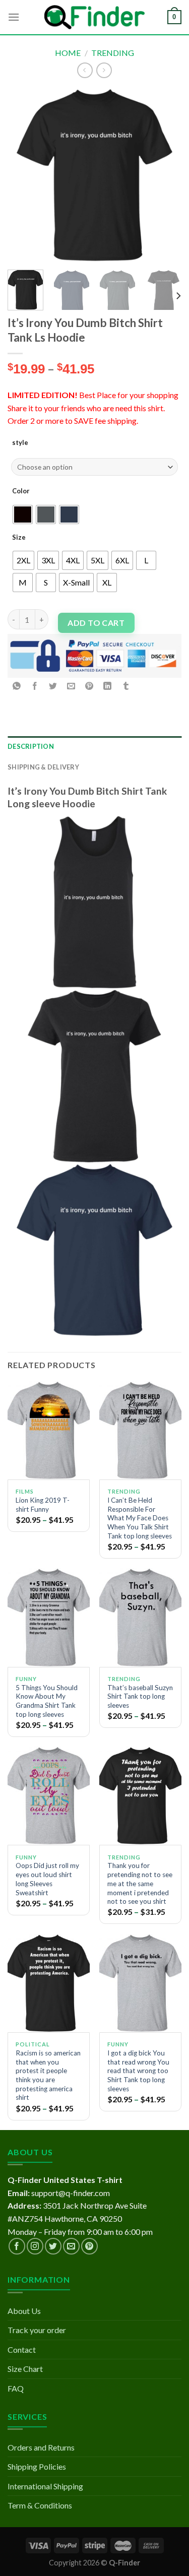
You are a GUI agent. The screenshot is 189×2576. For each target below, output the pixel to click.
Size (19, 537)
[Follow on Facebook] (17, 2246)
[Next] (165, 175)
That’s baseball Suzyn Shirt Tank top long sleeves (140, 1696)
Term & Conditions (40, 2505)
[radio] (23, 514)
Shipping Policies (37, 2466)
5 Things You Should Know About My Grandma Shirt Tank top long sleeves (47, 1701)
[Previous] (24, 175)
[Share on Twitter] (53, 686)
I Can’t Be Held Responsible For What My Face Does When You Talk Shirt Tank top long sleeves (140, 1518)
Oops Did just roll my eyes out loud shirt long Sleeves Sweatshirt (47, 1879)
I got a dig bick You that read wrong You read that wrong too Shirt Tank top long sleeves (138, 2071)
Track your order (37, 2330)
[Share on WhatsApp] (17, 686)
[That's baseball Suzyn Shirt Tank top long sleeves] (140, 1617)
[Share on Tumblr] (126, 686)
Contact (22, 2349)
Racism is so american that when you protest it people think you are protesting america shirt (48, 2075)
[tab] (94, 746)
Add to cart (96, 623)
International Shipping (45, 2486)
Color (21, 491)
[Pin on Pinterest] (89, 686)
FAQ (16, 2388)
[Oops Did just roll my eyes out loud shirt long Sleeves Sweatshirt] (49, 1796)
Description (31, 746)
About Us (24, 2311)
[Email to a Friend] (71, 686)
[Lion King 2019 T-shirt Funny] (49, 1430)
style (20, 442)
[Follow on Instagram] (35, 2246)
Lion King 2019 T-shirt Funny (43, 1505)
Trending (113, 53)
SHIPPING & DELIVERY (43, 767)
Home (68, 53)
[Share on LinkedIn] (108, 686)
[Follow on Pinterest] (89, 2246)
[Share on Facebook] (35, 686)
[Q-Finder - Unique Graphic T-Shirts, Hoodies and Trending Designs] (95, 17)
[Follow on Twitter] (53, 2246)
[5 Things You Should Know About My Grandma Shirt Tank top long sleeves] (49, 1617)
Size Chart (25, 2369)
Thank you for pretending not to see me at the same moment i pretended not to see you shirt (140, 1883)
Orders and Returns (41, 2447)
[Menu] (14, 17)
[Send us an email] (71, 2246)
